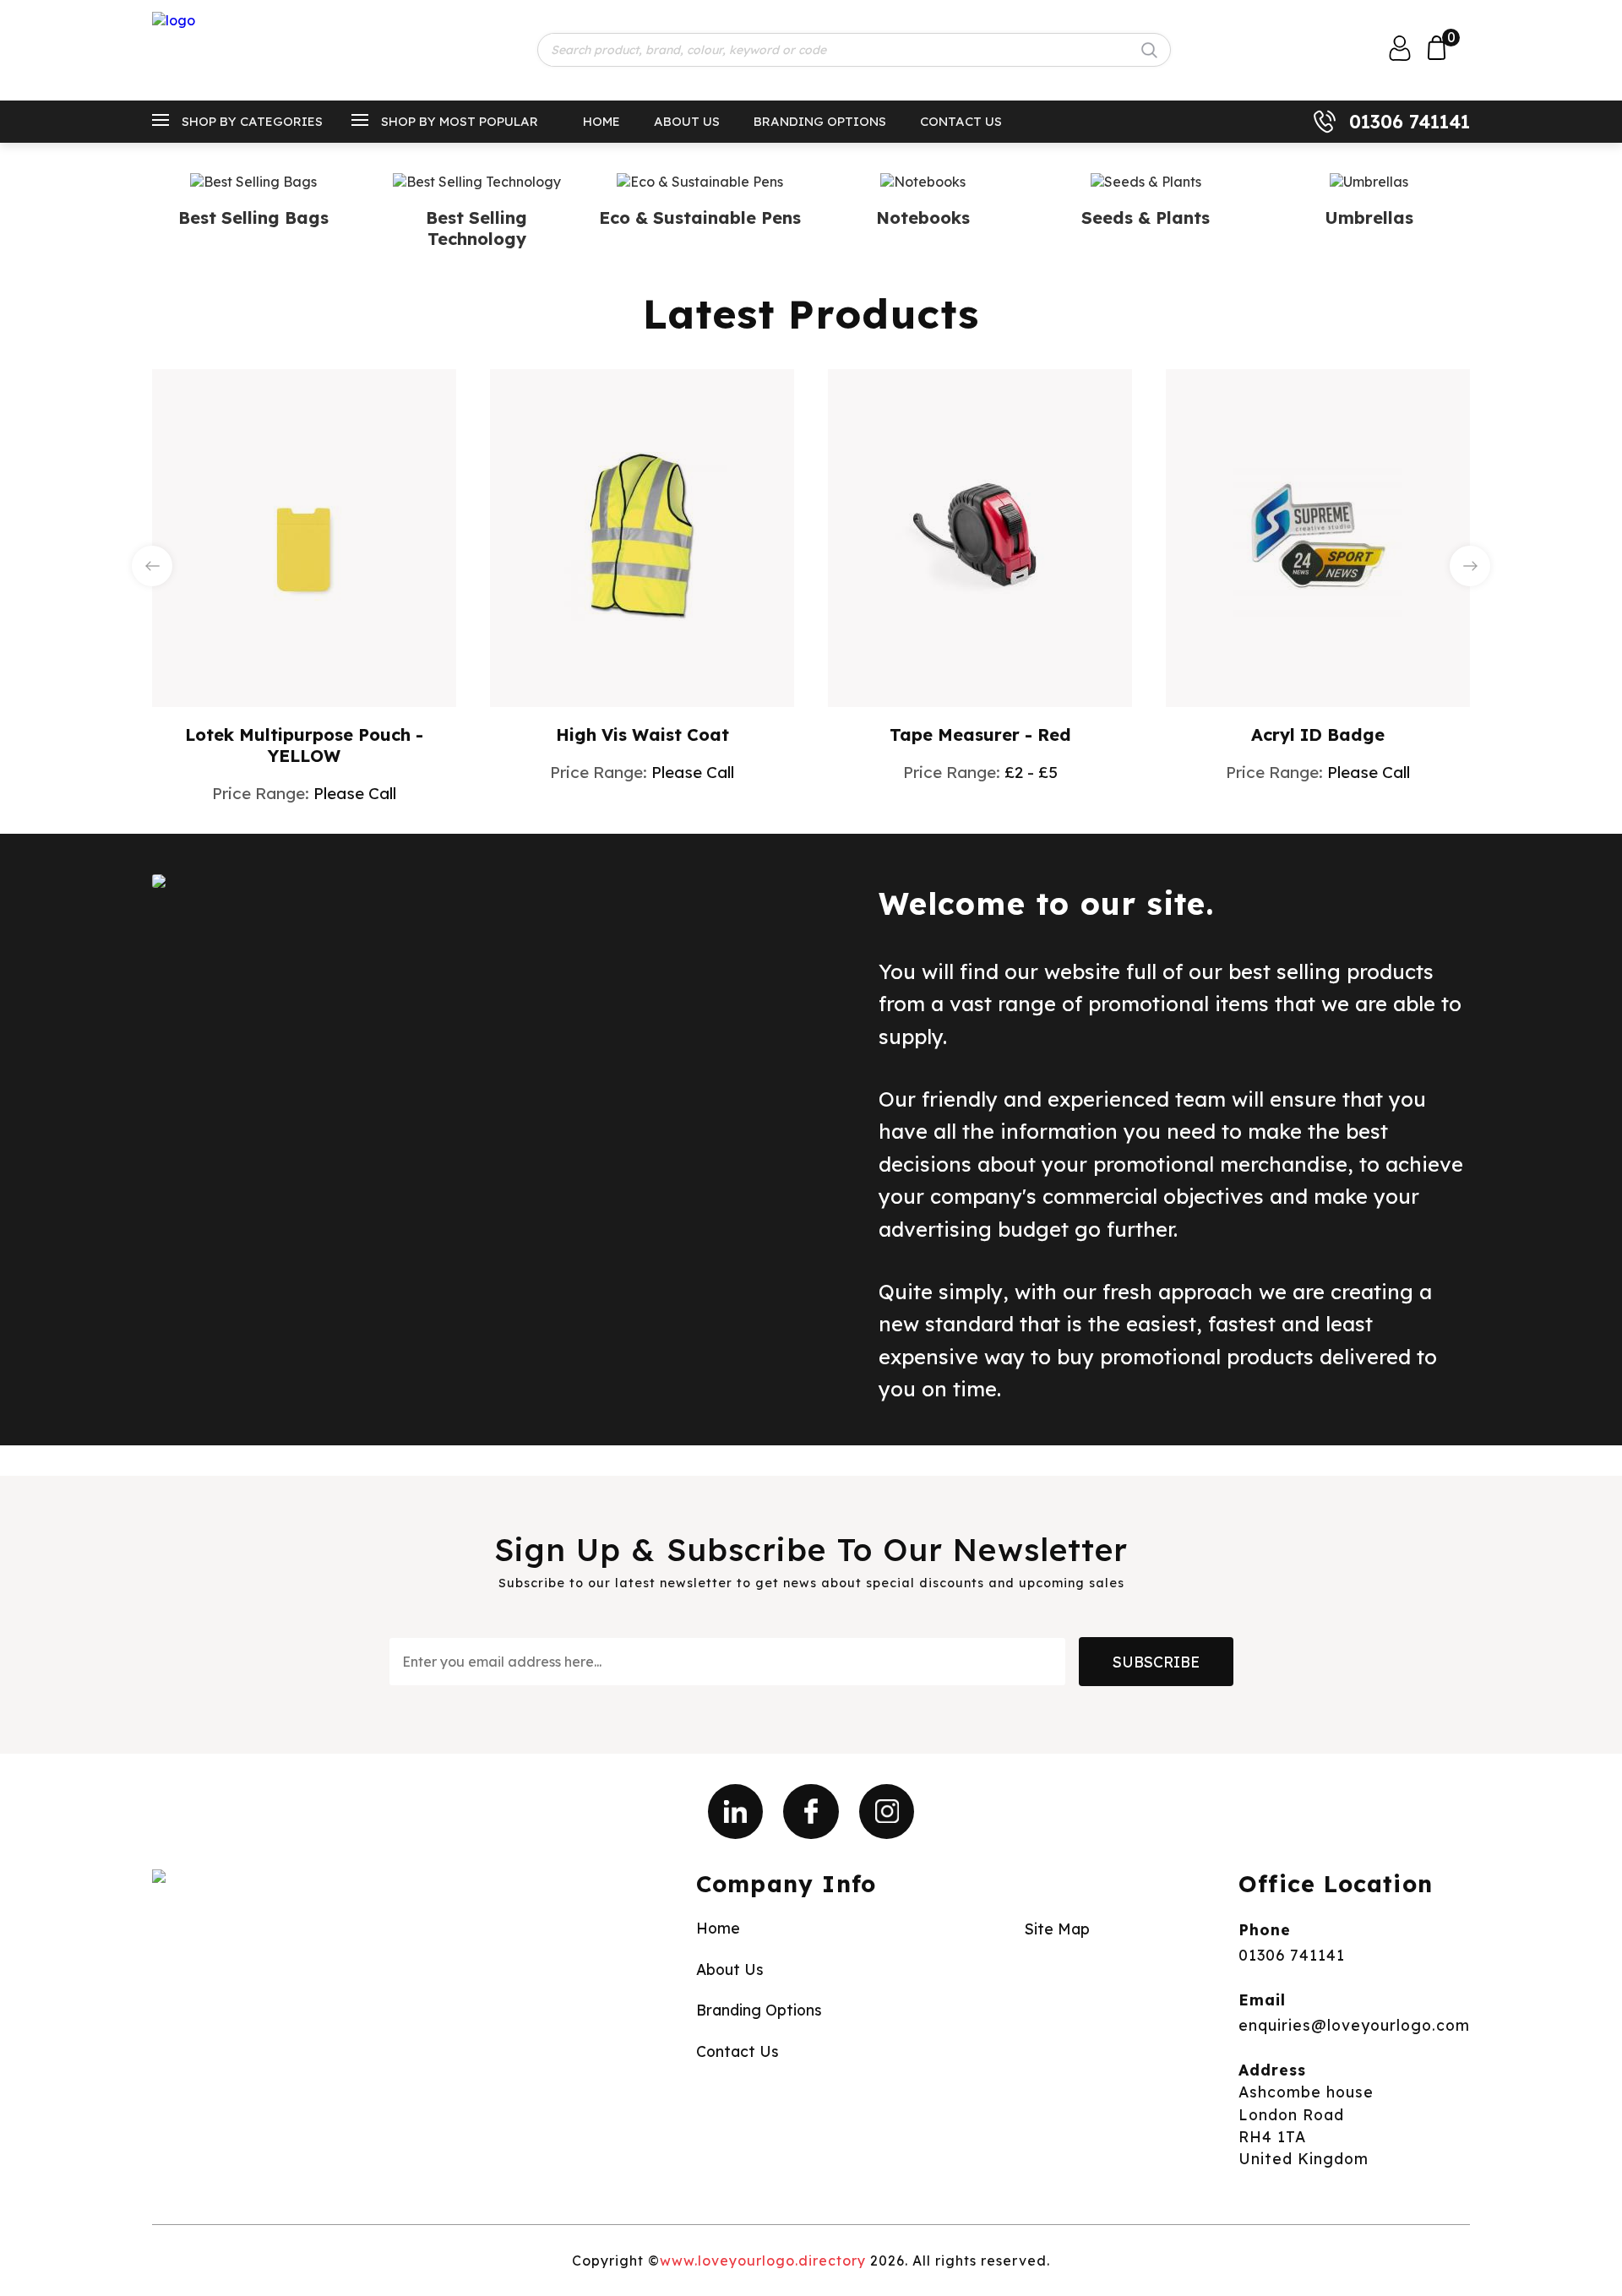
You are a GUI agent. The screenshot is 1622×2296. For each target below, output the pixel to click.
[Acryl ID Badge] (1318, 536)
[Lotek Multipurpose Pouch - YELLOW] (304, 536)
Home (601, 121)
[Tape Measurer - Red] (980, 536)
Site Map (1057, 1929)
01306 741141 (1410, 122)
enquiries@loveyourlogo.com (1354, 2025)
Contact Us (961, 121)
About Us (687, 121)
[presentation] (152, 566)
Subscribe (1156, 1662)
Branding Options (820, 121)
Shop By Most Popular (460, 121)
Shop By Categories (252, 121)
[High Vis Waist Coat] (642, 536)
